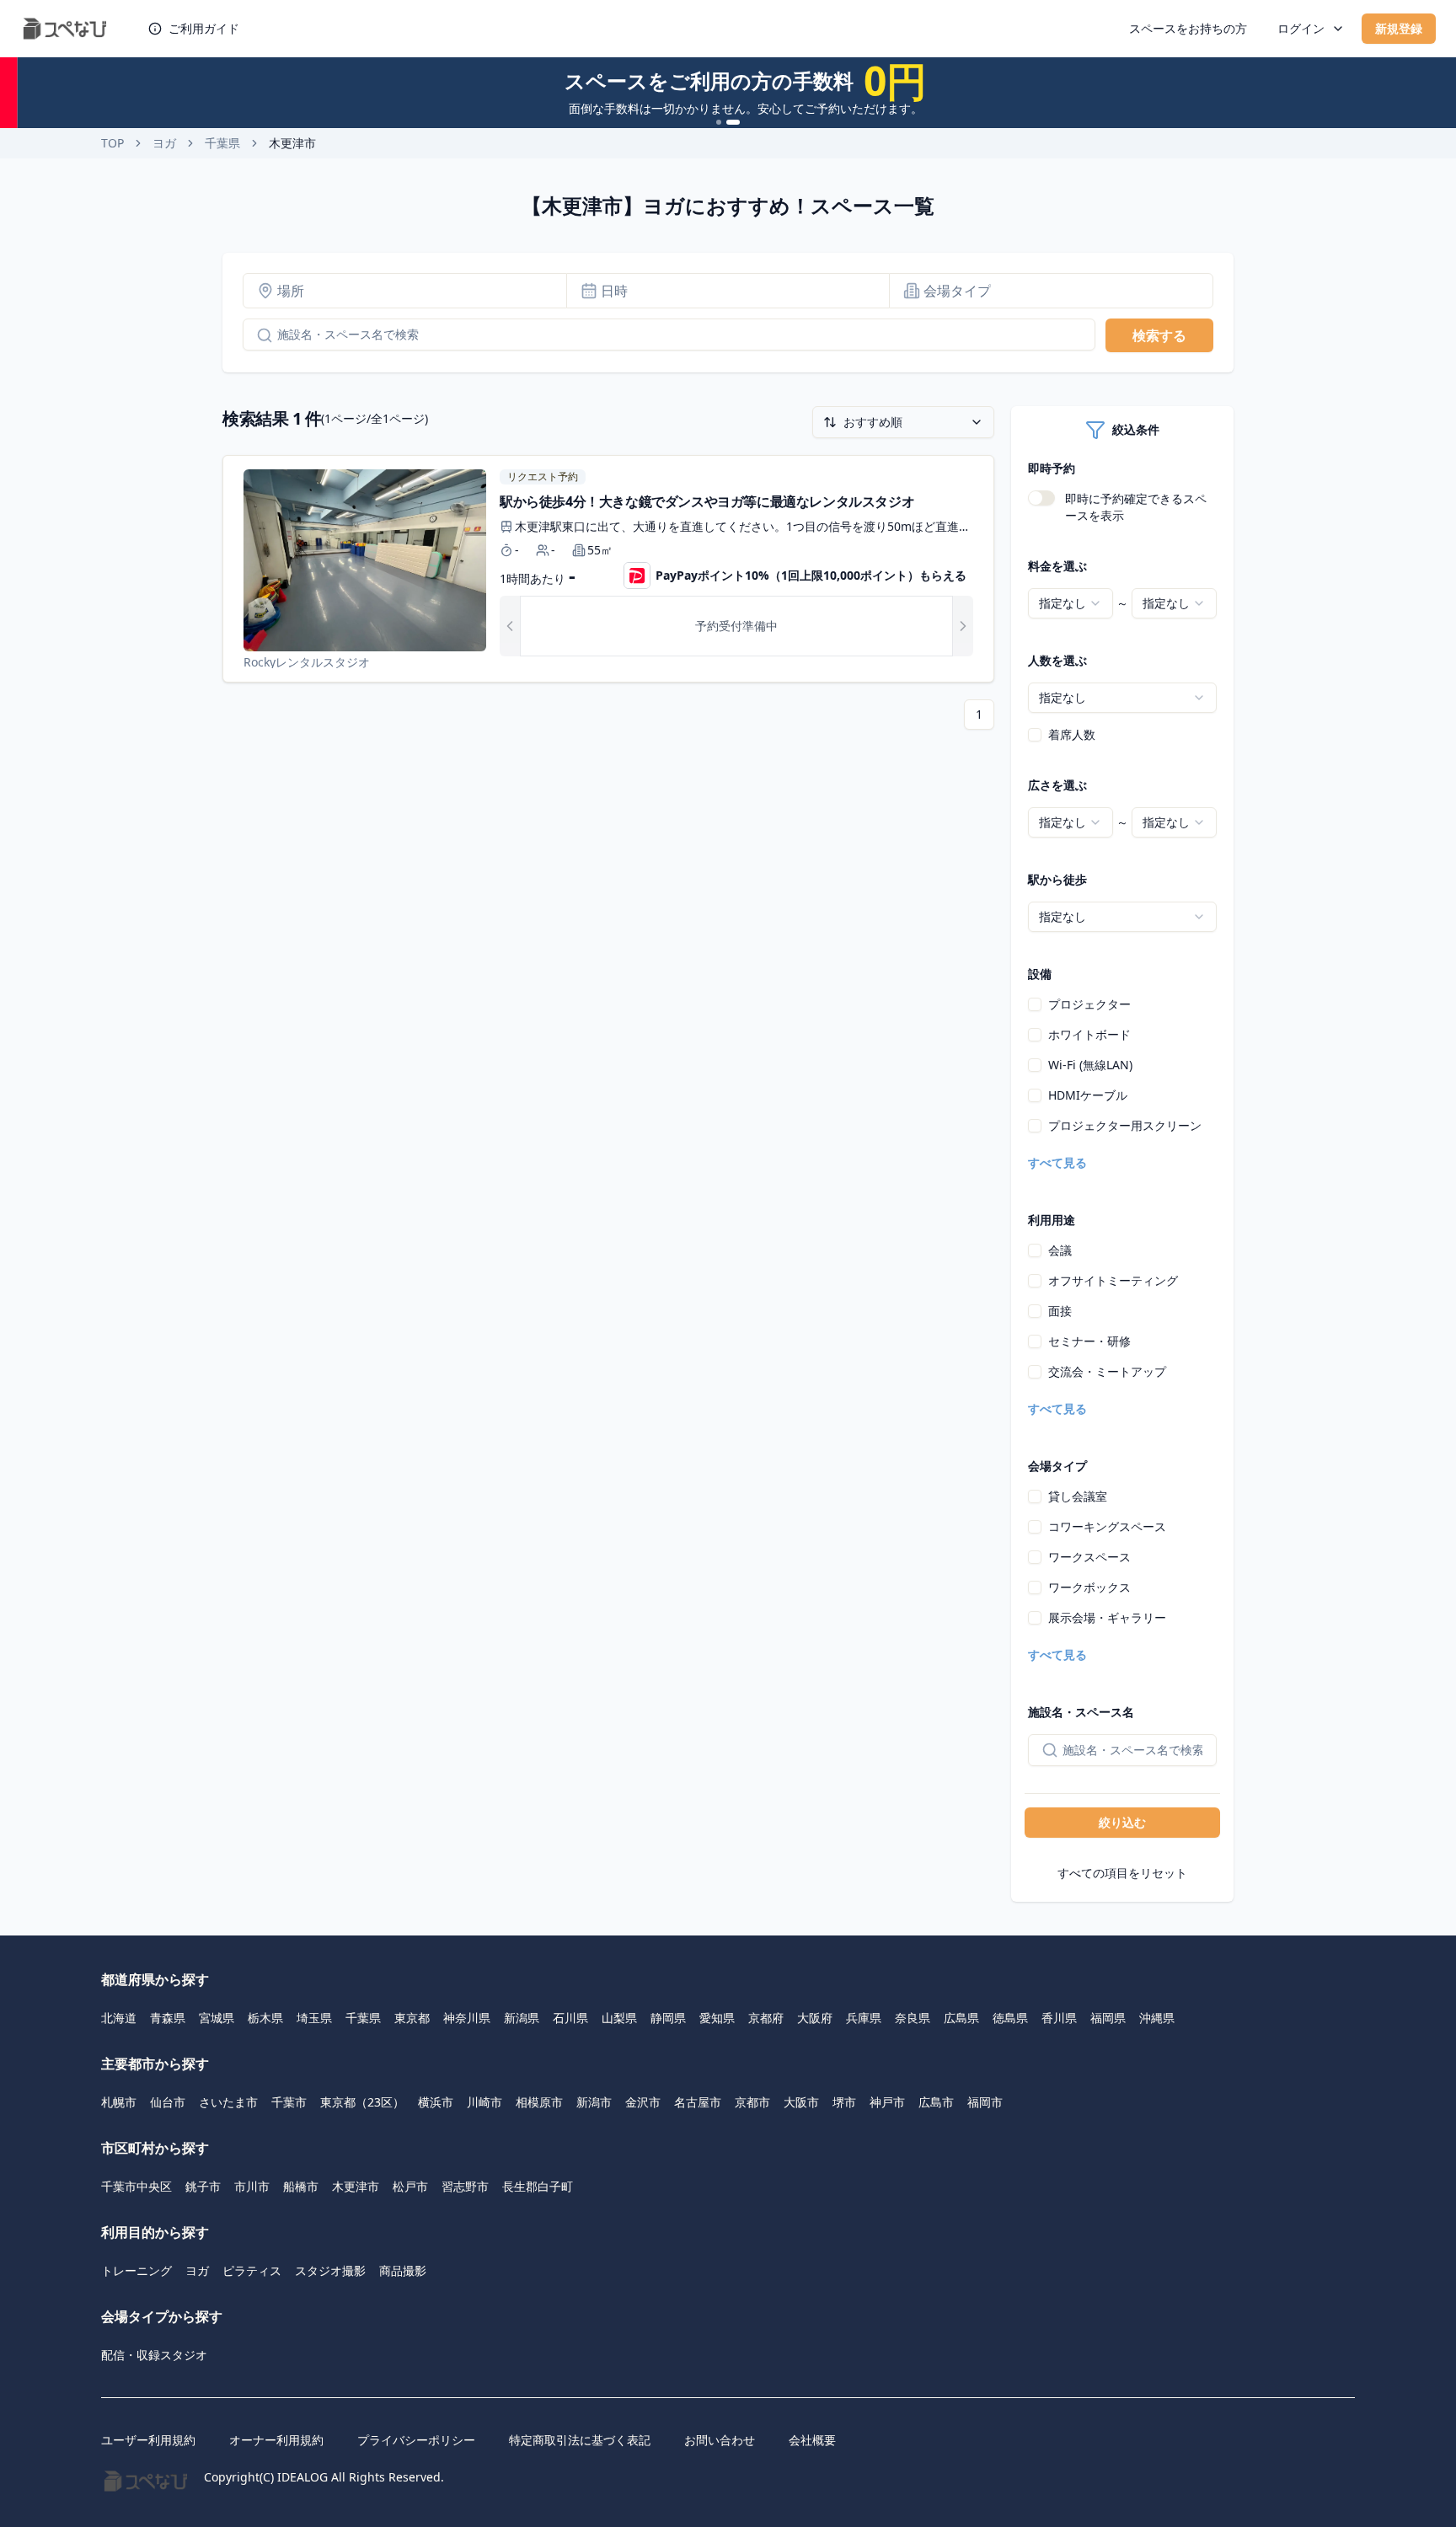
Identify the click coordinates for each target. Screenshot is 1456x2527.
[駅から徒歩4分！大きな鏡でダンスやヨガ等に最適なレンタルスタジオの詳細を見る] (608, 569)
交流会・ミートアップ (1107, 1371)
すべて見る (1057, 1162)
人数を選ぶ (1057, 660)
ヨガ (164, 143)
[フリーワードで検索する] (258, 335)
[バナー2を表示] (733, 122)
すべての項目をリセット (1122, 1873)
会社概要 (812, 2440)
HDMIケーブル (1088, 1095)
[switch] (1041, 498)
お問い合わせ (720, 2440)
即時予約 (1052, 468)
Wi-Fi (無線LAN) (1090, 1065)
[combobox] (1071, 603)
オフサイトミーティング (1113, 1280)
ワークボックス (1089, 1587)
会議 (1060, 1250)
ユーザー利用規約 (148, 2440)
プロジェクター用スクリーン (1125, 1125)
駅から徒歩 (1057, 879)
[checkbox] (1035, 735)
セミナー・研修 (1089, 1341)
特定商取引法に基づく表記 (580, 2440)
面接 (1060, 1311)
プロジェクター (1089, 1004)
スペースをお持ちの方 (1188, 28)
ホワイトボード (1089, 1034)
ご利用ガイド (204, 28)
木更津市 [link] (292, 143)
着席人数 (1072, 734)
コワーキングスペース (1107, 1526)
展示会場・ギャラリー (1107, 1617)
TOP (112, 143)
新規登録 (1399, 28)
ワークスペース (1089, 1557)
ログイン (1301, 28)
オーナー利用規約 (276, 2440)
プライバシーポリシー (416, 2440)
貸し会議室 (1078, 1496)
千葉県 (222, 143)
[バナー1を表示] (719, 122)
